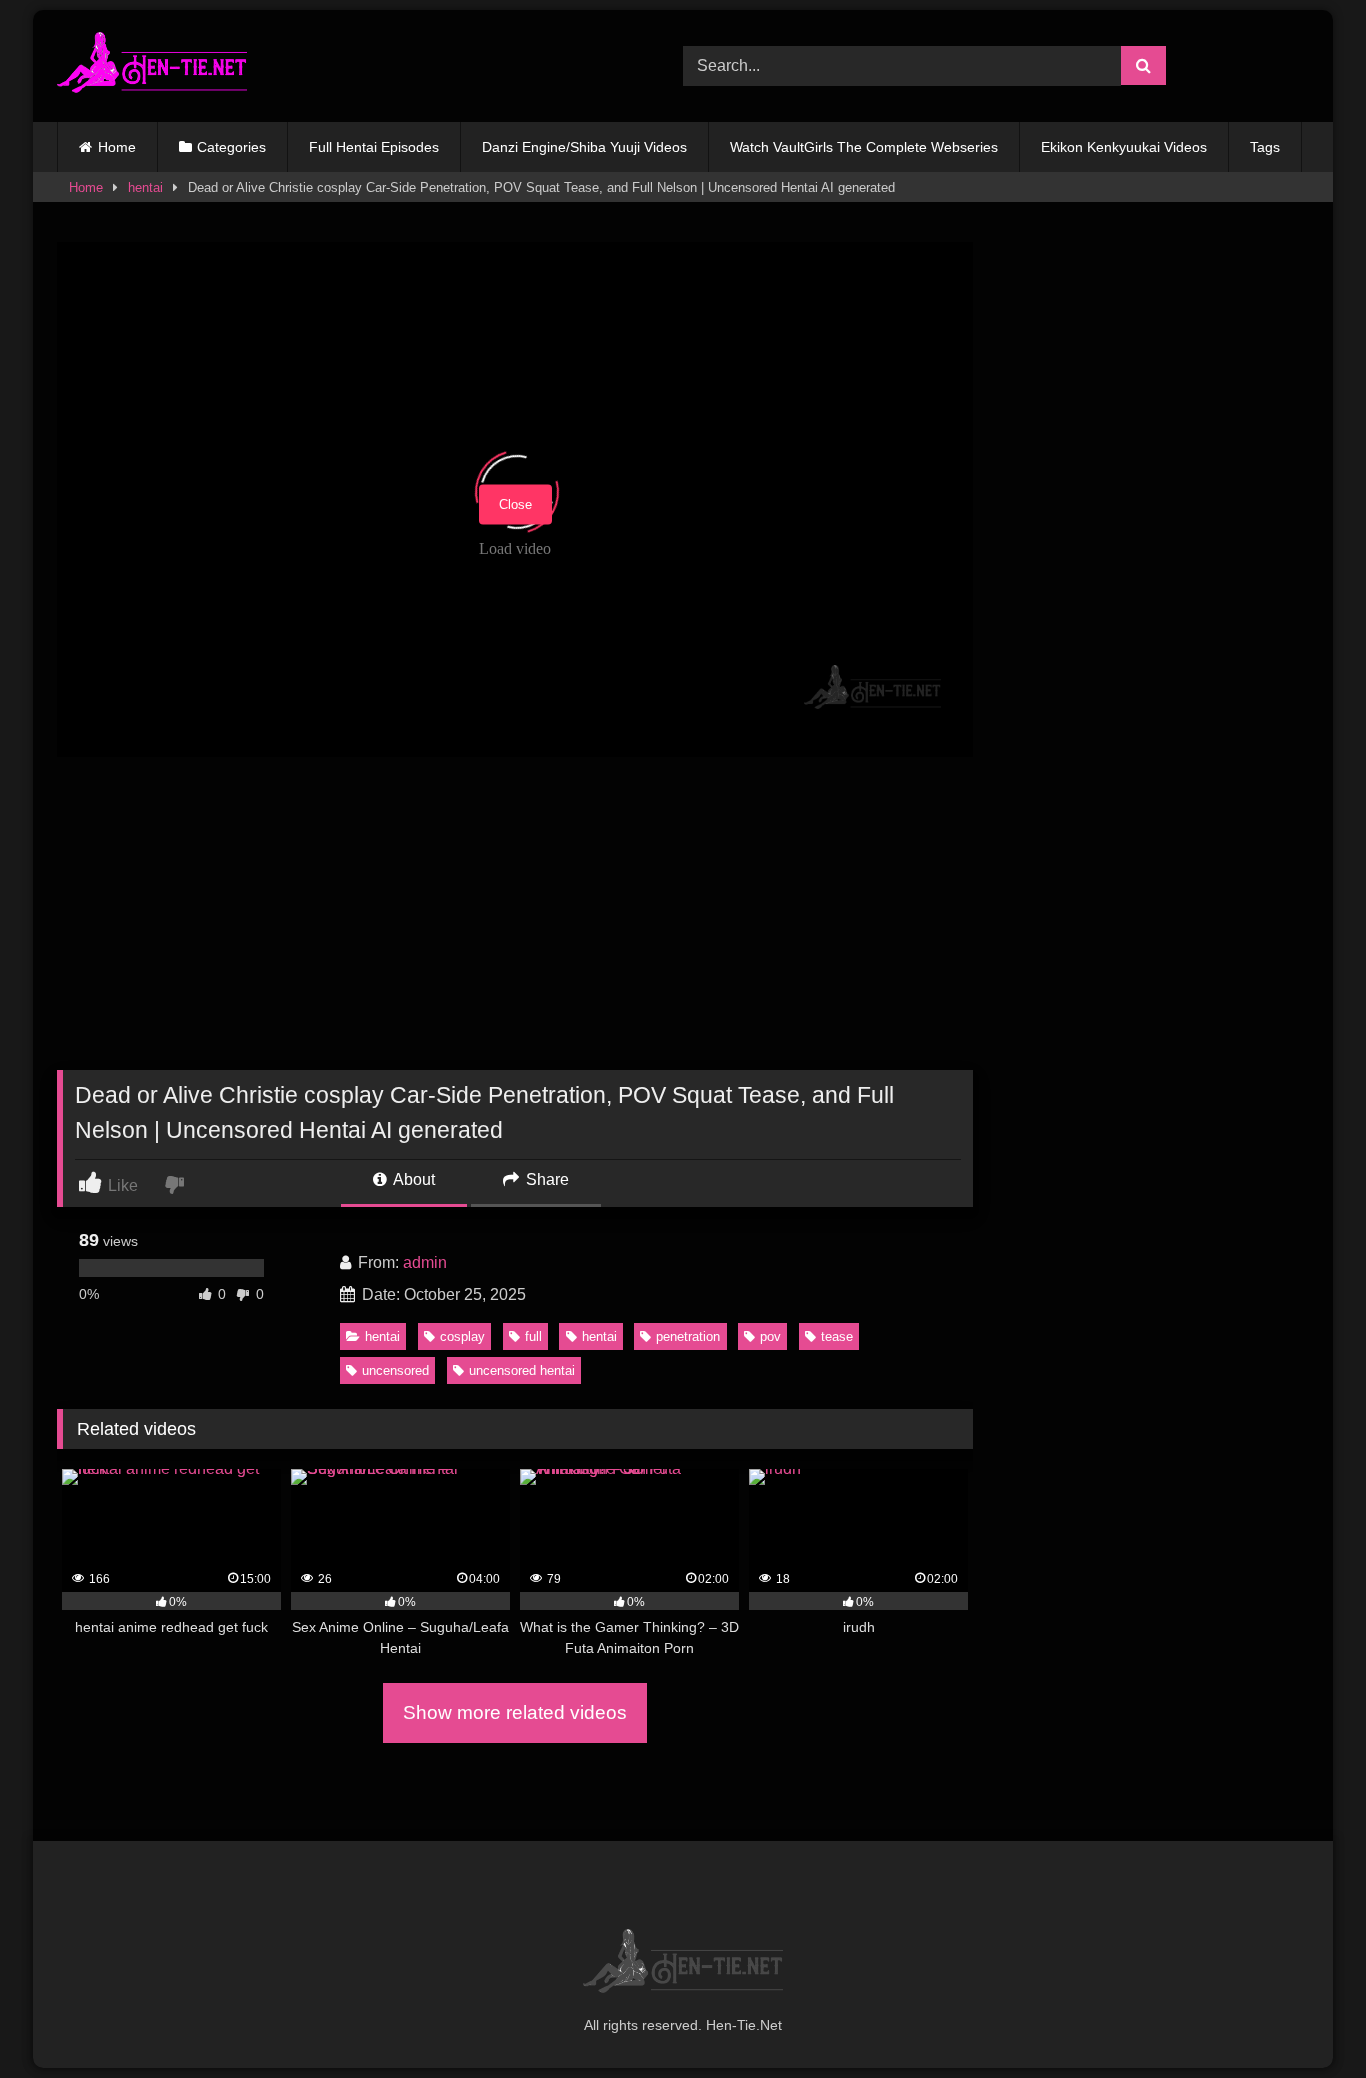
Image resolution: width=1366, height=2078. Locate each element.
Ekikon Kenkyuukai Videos (1124, 147)
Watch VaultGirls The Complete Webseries (864, 147)
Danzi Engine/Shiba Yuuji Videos (584, 147)
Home (117, 147)
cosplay (462, 1336)
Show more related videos (515, 1712)
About (412, 1179)
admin (425, 1262)
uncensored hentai (522, 1370)
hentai (145, 187)
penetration (688, 1336)
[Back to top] (1304, 2018)
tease (837, 1336)
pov (770, 1336)
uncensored (395, 1370)
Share (545, 1179)
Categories (231, 147)
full (533, 1336)
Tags (1265, 147)
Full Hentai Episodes (374, 147)
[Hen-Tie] (152, 66)
